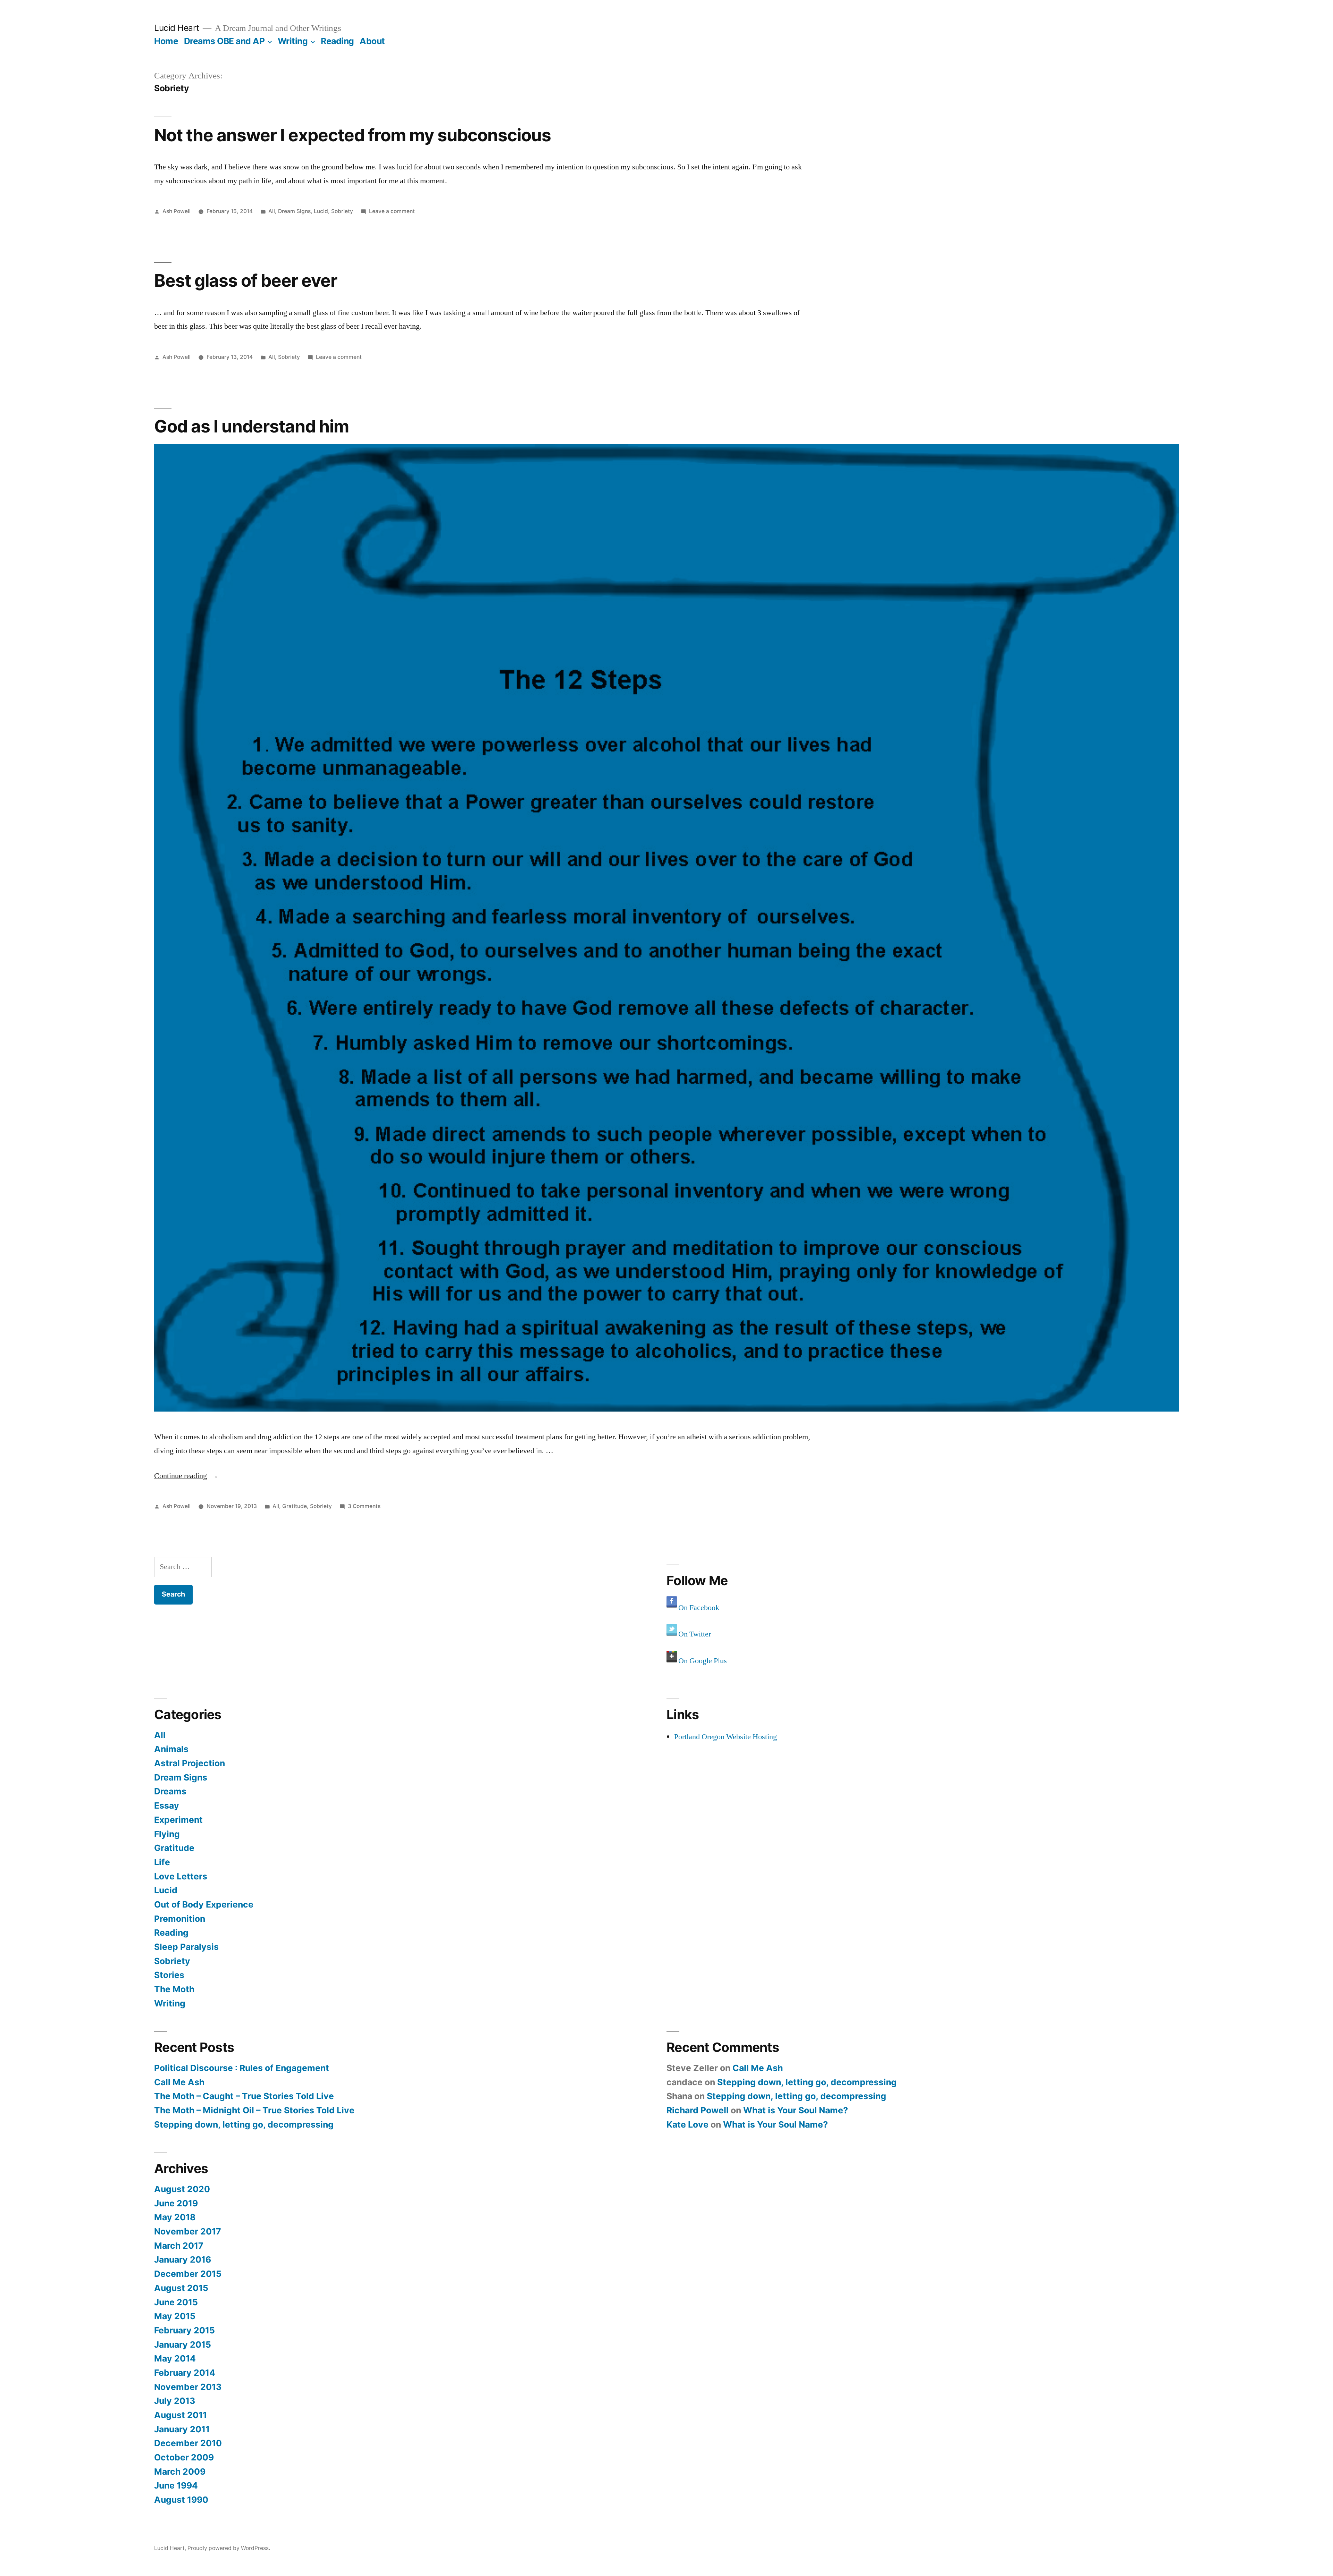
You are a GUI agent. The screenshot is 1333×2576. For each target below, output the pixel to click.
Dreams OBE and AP (224, 41)
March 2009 (180, 2472)
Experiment (178, 1820)
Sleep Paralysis (186, 1947)
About (372, 41)
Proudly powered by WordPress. (229, 2548)
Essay (167, 1805)
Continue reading (186, 1476)
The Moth (174, 1989)
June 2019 (176, 2203)
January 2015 (183, 2345)
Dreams (170, 1791)
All (272, 211)
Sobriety (342, 211)
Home (166, 41)
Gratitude (295, 1506)
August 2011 (181, 2415)
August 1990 (181, 2500)
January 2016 (183, 2259)
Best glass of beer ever (246, 280)
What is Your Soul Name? (796, 2110)
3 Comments (364, 1506)
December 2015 (188, 2274)
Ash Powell (177, 211)
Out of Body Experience (204, 1904)
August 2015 (181, 2288)
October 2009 (184, 2457)
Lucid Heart (177, 28)
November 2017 (188, 2231)
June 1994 (176, 2485)
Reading (337, 41)
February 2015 (185, 2330)
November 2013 (188, 2387)
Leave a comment (392, 211)
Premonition (180, 1919)
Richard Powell (698, 2110)
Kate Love (688, 2124)
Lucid (321, 211)
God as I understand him (251, 426)
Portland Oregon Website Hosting (726, 1737)
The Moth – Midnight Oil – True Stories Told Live (254, 2110)
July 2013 (175, 2401)
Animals (171, 1749)
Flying (167, 1834)
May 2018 (175, 2217)
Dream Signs (294, 211)
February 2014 (185, 2373)
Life (162, 1862)
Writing (293, 41)
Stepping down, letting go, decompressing (244, 2124)
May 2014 (175, 2358)
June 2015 (176, 2302)
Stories (169, 1975)
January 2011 (182, 2429)
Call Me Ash (179, 2082)
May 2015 (175, 2316)
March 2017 (179, 2246)
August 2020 (182, 2189)
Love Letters (181, 1876)
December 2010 (188, 2443)
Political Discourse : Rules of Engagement (242, 2068)
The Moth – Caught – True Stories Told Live (244, 2096)
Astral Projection (190, 1763)
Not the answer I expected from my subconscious (353, 135)
